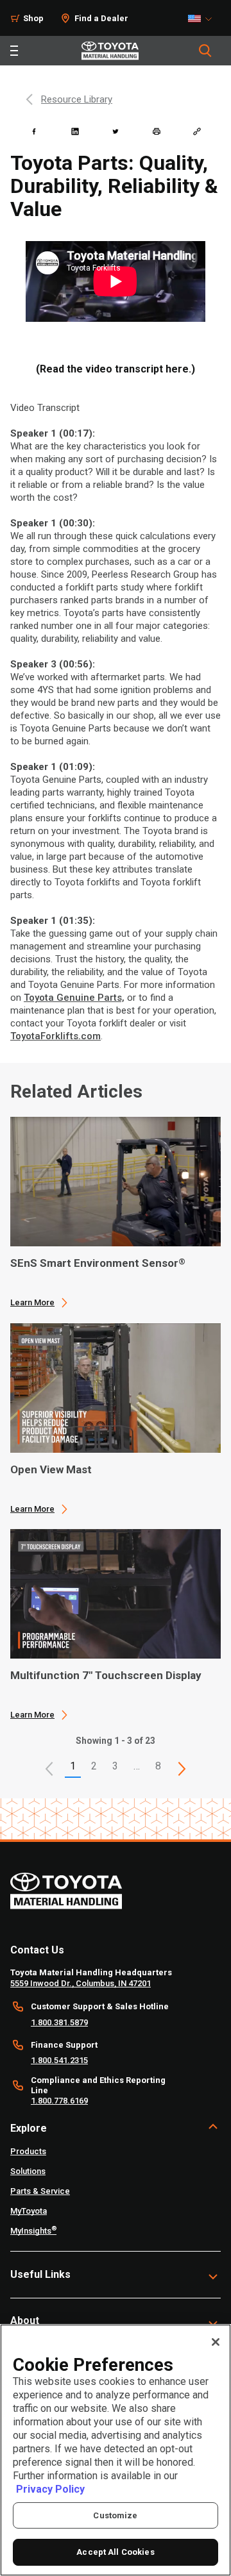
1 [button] (73, 1766)
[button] (49, 1769)
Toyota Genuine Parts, (74, 998)
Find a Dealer (101, 18)
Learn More (32, 1302)
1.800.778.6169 (59, 2101)
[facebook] (34, 131)
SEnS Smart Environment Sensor (98, 1263)
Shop (33, 18)
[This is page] (182, 1769)
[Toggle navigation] (14, 51)
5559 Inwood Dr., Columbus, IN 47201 (81, 1983)
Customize (115, 2515)
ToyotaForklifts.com (56, 1036)
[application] (116, 1212)
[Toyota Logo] (110, 51)
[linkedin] (75, 131)
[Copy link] (197, 131)
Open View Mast (51, 1469)
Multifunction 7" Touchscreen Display (106, 1675)
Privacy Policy (50, 2489)
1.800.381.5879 (59, 2022)
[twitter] (116, 131)
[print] (157, 131)
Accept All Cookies (115, 2552)
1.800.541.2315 (59, 2060)
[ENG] (203, 19)
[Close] (216, 2342)
